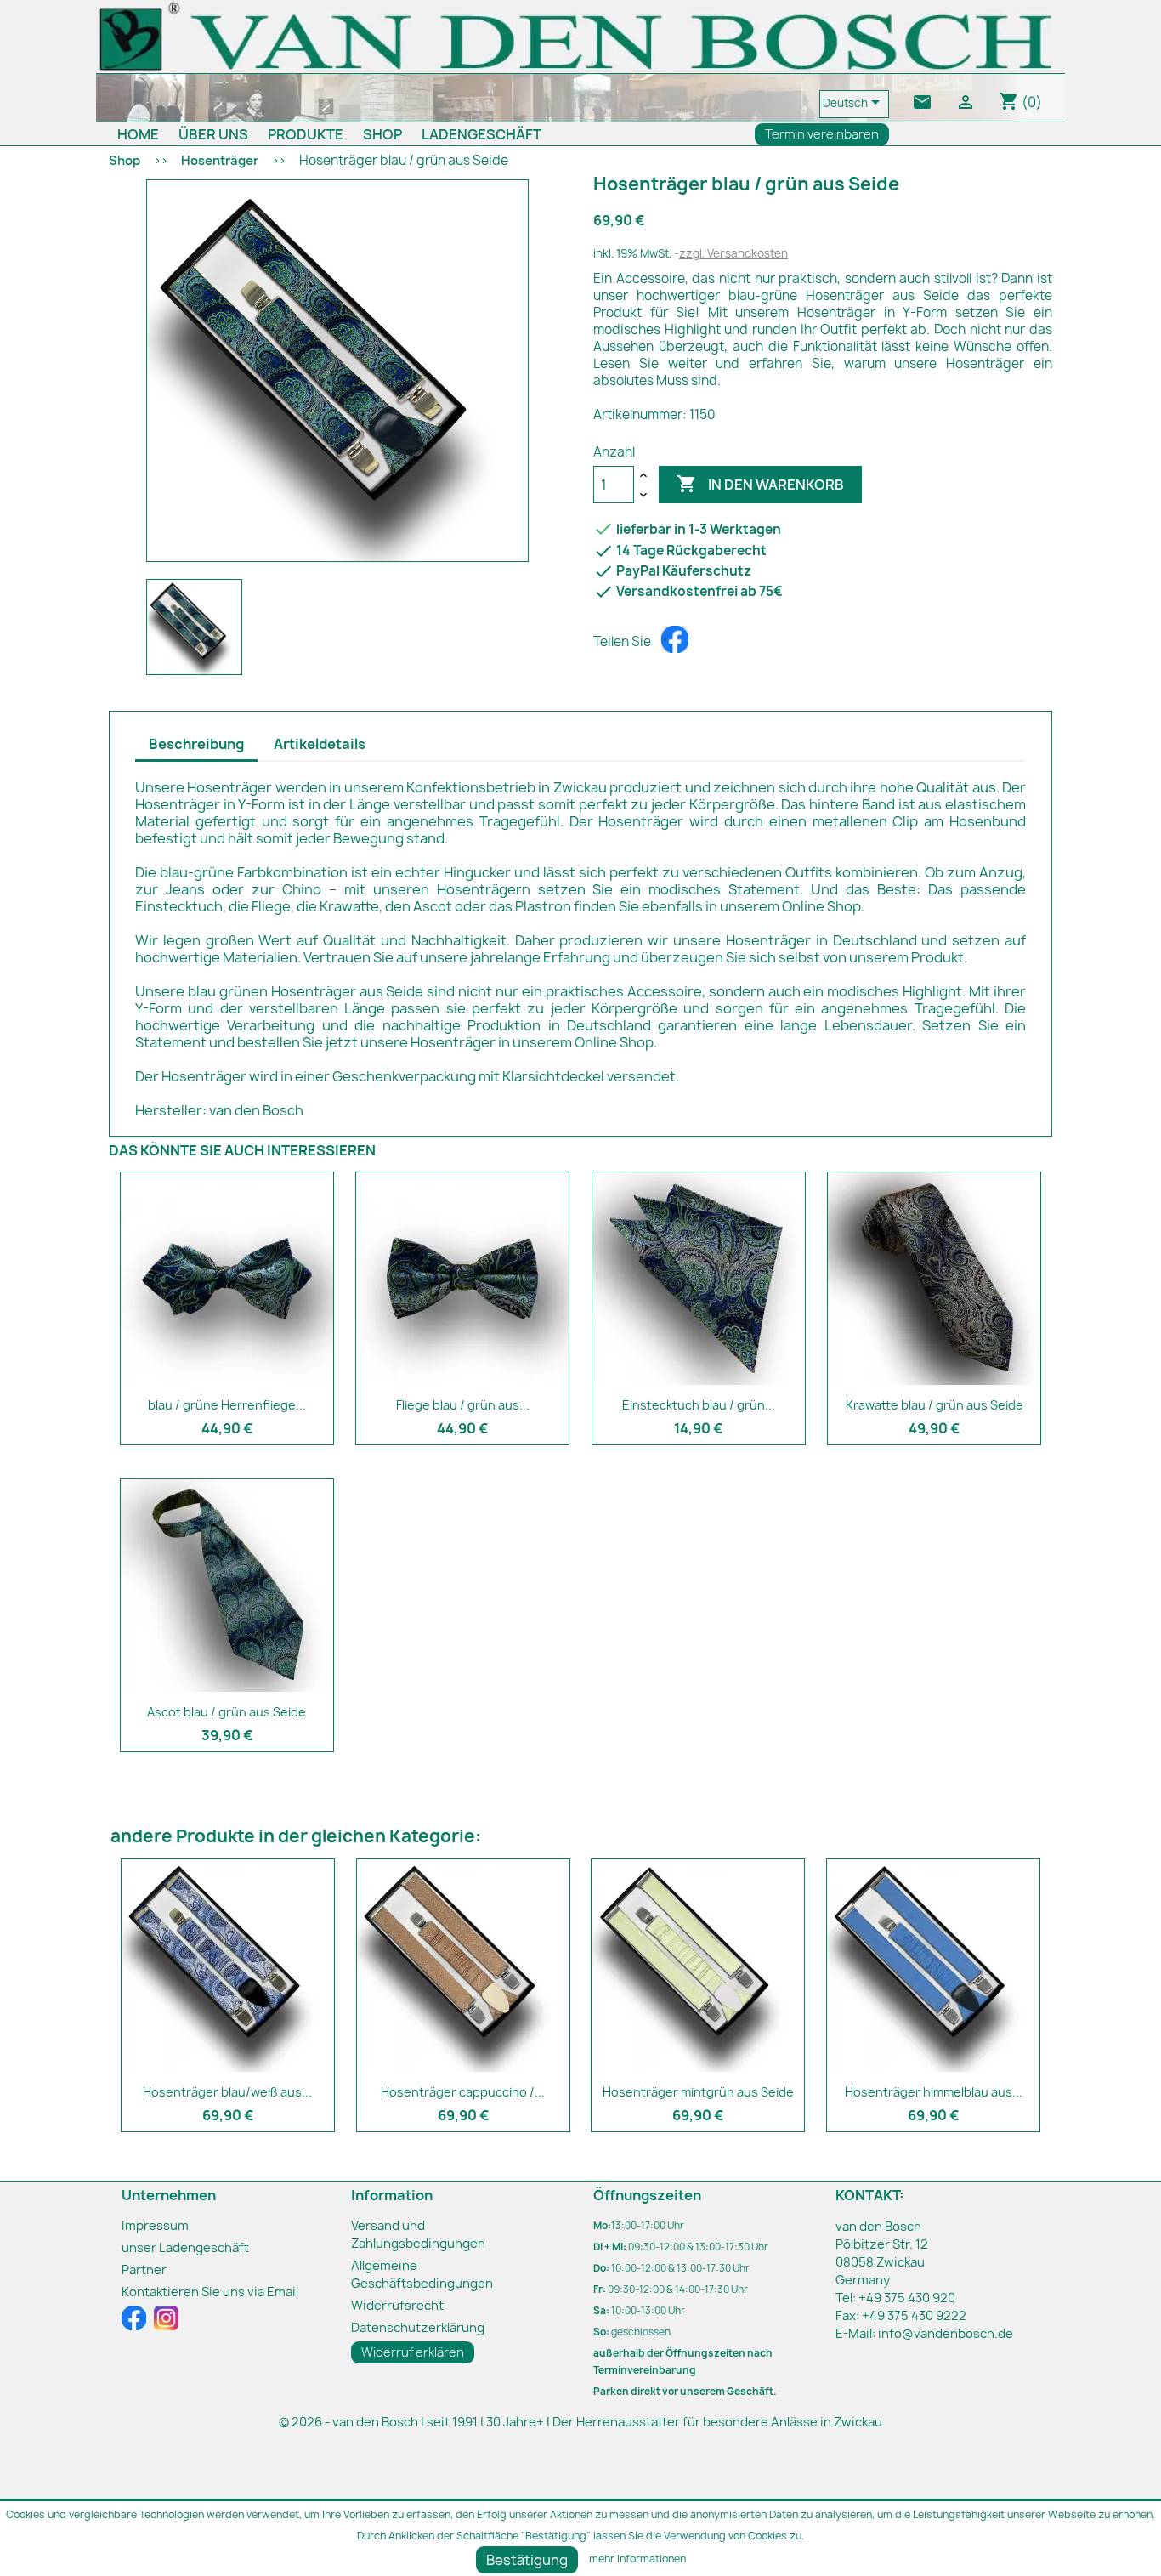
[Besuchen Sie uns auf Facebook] (135, 2318)
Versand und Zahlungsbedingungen (418, 2235)
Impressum (155, 2226)
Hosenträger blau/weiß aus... (227, 2092)
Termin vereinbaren (822, 134)
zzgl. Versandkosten (733, 253)
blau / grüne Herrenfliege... (227, 1405)
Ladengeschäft (481, 134)
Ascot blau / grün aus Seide (227, 1712)
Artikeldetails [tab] (320, 744)
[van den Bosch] (580, 36)
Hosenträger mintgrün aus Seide (698, 2092)
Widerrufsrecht (397, 2306)
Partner (144, 2270)
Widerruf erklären (413, 2352)
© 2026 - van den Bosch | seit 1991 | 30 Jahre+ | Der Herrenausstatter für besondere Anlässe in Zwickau (580, 2422)
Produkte (306, 134)
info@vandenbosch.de (946, 2334)
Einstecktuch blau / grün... (699, 1405)
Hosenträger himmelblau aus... (934, 2092)
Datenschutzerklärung (418, 2328)
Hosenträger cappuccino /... (463, 2092)
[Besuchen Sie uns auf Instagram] (166, 2318)
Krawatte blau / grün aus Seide (934, 1405)
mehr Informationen (637, 2559)
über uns (213, 134)
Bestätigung (527, 2560)
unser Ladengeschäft (185, 2248)
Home (138, 134)
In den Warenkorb (760, 484)
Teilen (675, 639)
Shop (382, 134)
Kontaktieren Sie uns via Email (210, 2292)
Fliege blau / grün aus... (463, 1405)
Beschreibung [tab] (196, 744)
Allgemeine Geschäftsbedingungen (422, 2275)
